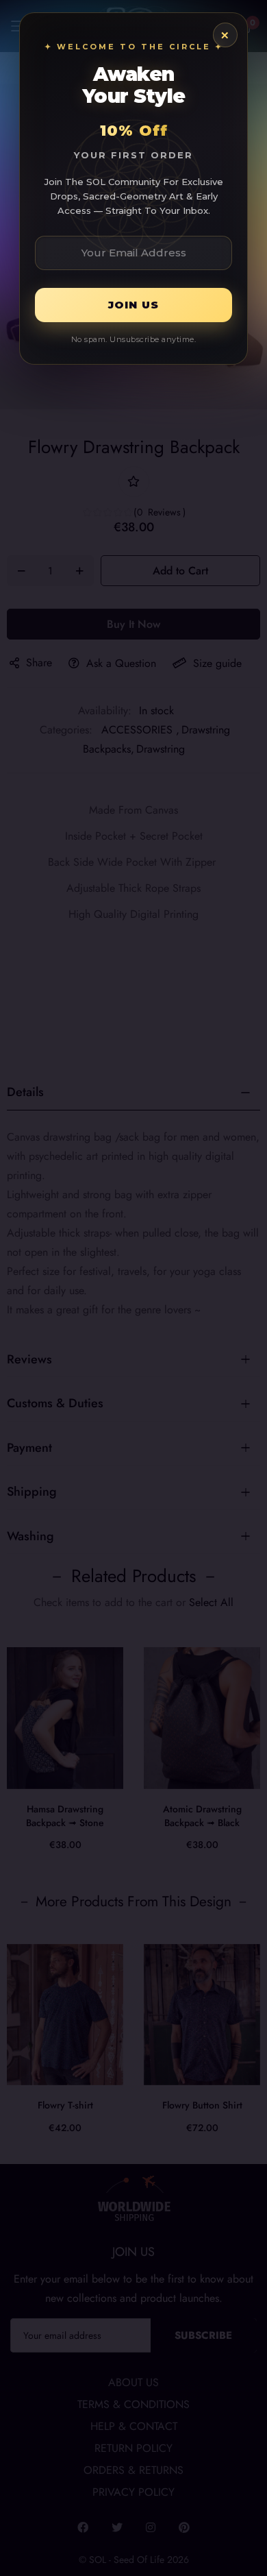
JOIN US (133, 305)
